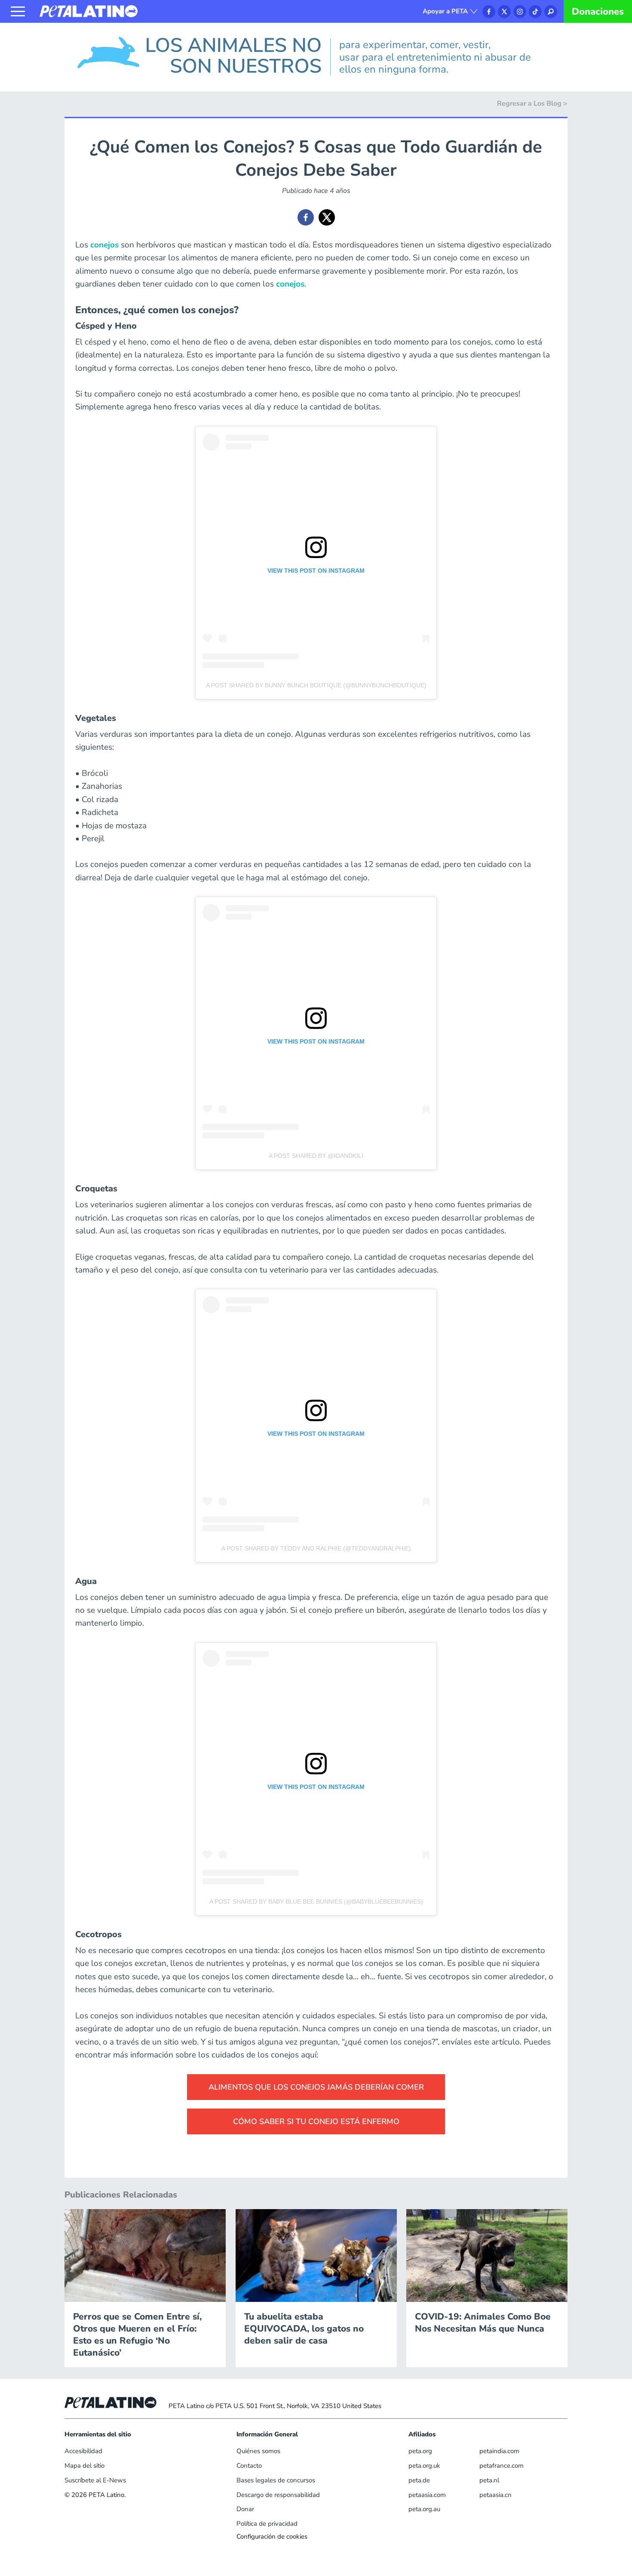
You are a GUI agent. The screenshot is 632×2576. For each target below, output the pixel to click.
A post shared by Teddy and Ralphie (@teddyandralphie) (316, 1548)
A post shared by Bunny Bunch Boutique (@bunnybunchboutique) (316, 685)
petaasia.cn (495, 2495)
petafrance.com (502, 2466)
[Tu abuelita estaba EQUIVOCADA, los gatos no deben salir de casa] (316, 2255)
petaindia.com (499, 2451)
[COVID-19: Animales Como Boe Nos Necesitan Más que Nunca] (487, 2255)
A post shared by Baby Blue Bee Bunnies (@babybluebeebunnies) (316, 1901)
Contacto (249, 2466)
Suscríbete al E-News (95, 2480)
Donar (245, 2509)
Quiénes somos (258, 2451)
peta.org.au (424, 2509)
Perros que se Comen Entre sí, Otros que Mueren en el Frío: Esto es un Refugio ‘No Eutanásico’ (137, 2335)
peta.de (419, 2480)
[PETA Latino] (89, 11)
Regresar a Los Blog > (532, 104)
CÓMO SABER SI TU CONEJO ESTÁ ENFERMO (316, 2121)
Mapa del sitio (84, 2466)
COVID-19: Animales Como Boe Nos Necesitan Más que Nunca (483, 2323)
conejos (104, 245)
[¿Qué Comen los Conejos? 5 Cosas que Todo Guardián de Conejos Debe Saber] (306, 217)
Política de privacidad (267, 2524)
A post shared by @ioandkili (316, 1156)
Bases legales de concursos (276, 2480)
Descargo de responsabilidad (278, 2495)
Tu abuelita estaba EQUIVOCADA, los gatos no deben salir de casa (304, 2329)
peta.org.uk (424, 2466)
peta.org (420, 2451)
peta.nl (489, 2480)
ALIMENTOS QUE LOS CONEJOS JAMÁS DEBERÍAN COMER (316, 2087)
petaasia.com (427, 2495)
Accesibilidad (83, 2451)
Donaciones (598, 12)
